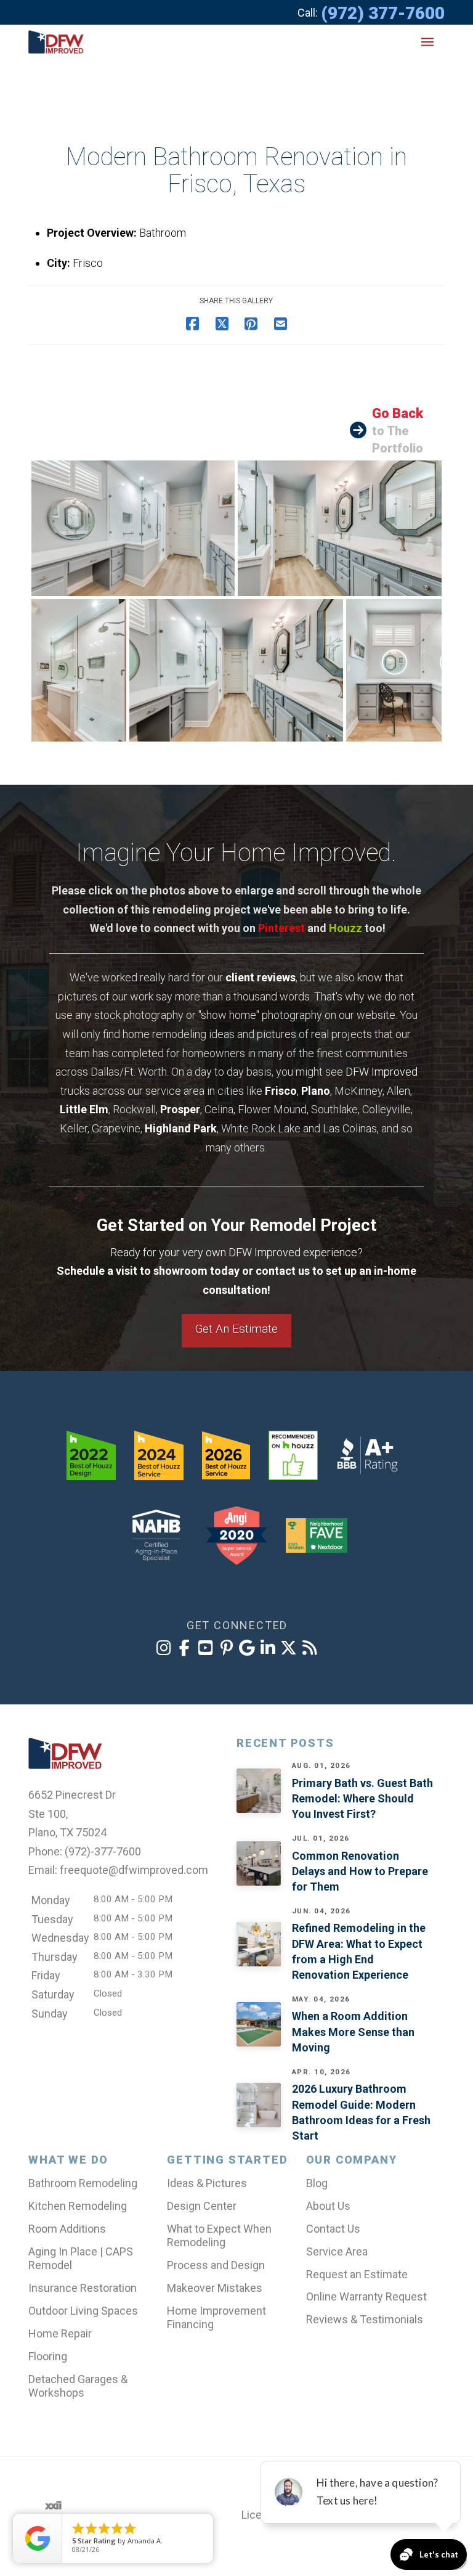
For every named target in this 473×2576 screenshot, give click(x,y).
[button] (427, 42)
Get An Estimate (236, 1329)
